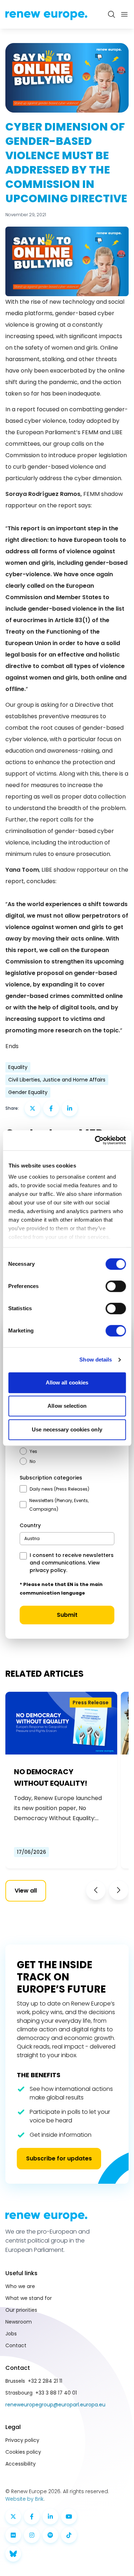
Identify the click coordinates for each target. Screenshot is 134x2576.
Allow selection (67, 1406)
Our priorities (21, 2310)
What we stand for (29, 2298)
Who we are (20, 2286)
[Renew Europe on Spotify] (50, 2535)
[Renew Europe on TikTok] (69, 2535)
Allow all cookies (67, 1382)
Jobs (11, 2334)
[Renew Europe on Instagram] (32, 2535)
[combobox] (67, 1539)
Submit (67, 1615)
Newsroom (19, 2322)
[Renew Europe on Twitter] (13, 2516)
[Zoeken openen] (111, 14)
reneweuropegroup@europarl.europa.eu (55, 2405)
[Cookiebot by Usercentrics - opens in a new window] (95, 1140)
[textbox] (32, 1538)
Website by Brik (24, 2499)
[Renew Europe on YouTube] (69, 2516)
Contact (16, 2345)
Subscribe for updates (59, 2158)
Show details (96, 1360)
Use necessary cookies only (67, 1429)
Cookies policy (23, 2452)
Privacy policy (22, 2440)
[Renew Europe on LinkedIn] (50, 2516)
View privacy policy (65, 1566)
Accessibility (21, 2464)
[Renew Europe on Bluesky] (13, 2554)
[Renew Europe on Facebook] (32, 2516)
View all (26, 1891)
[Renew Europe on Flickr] (13, 2535)
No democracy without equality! (51, 1777)
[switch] (116, 1286)
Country (30, 1525)
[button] (96, 1890)
